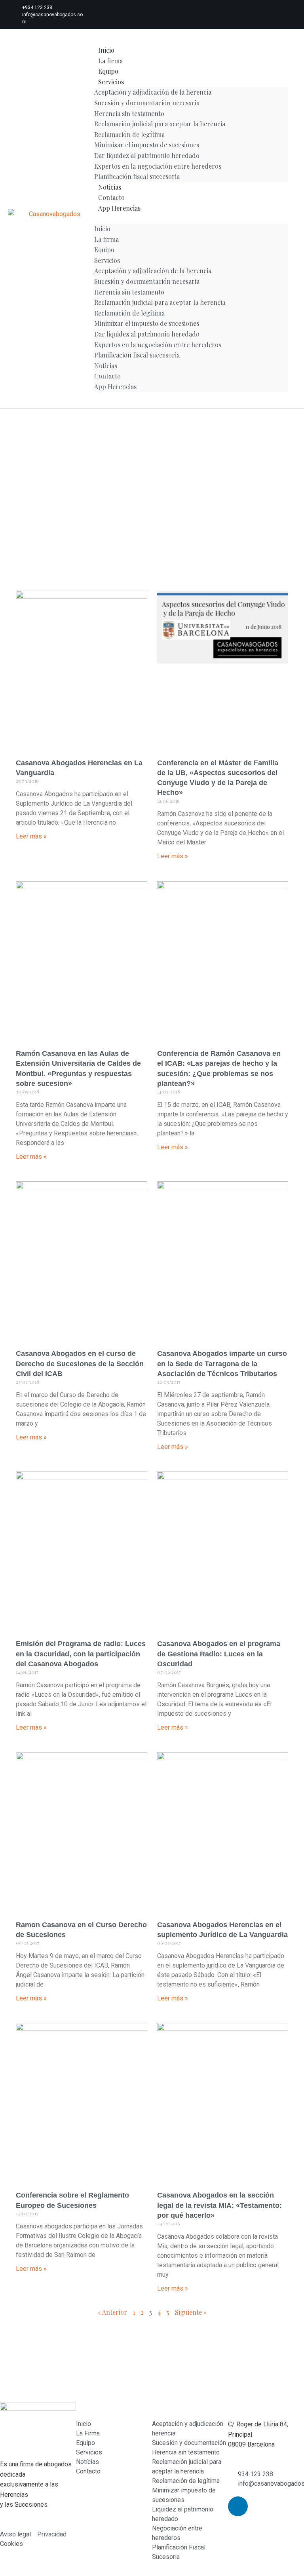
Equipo (108, 71)
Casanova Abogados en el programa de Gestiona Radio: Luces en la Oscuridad (219, 1654)
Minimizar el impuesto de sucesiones (147, 145)
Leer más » (31, 836)
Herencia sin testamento (129, 113)
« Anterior (112, 2312)
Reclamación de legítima (129, 134)
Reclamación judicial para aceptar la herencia (160, 124)
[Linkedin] (120, 15)
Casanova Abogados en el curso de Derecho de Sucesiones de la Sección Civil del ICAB (80, 1363)
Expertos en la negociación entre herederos (158, 166)
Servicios (111, 82)
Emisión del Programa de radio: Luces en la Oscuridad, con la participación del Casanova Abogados (81, 1654)
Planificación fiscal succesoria (137, 176)
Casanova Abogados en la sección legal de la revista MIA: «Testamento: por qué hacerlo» (219, 2205)
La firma (110, 61)
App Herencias (119, 208)
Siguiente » (191, 2312)
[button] (191, 219)
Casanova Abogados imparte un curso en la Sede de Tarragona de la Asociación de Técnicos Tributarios (222, 1363)
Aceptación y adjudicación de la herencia (153, 92)
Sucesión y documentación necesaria (147, 103)
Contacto (111, 197)
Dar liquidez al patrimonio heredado (147, 155)
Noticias (110, 187)
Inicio (106, 50)
